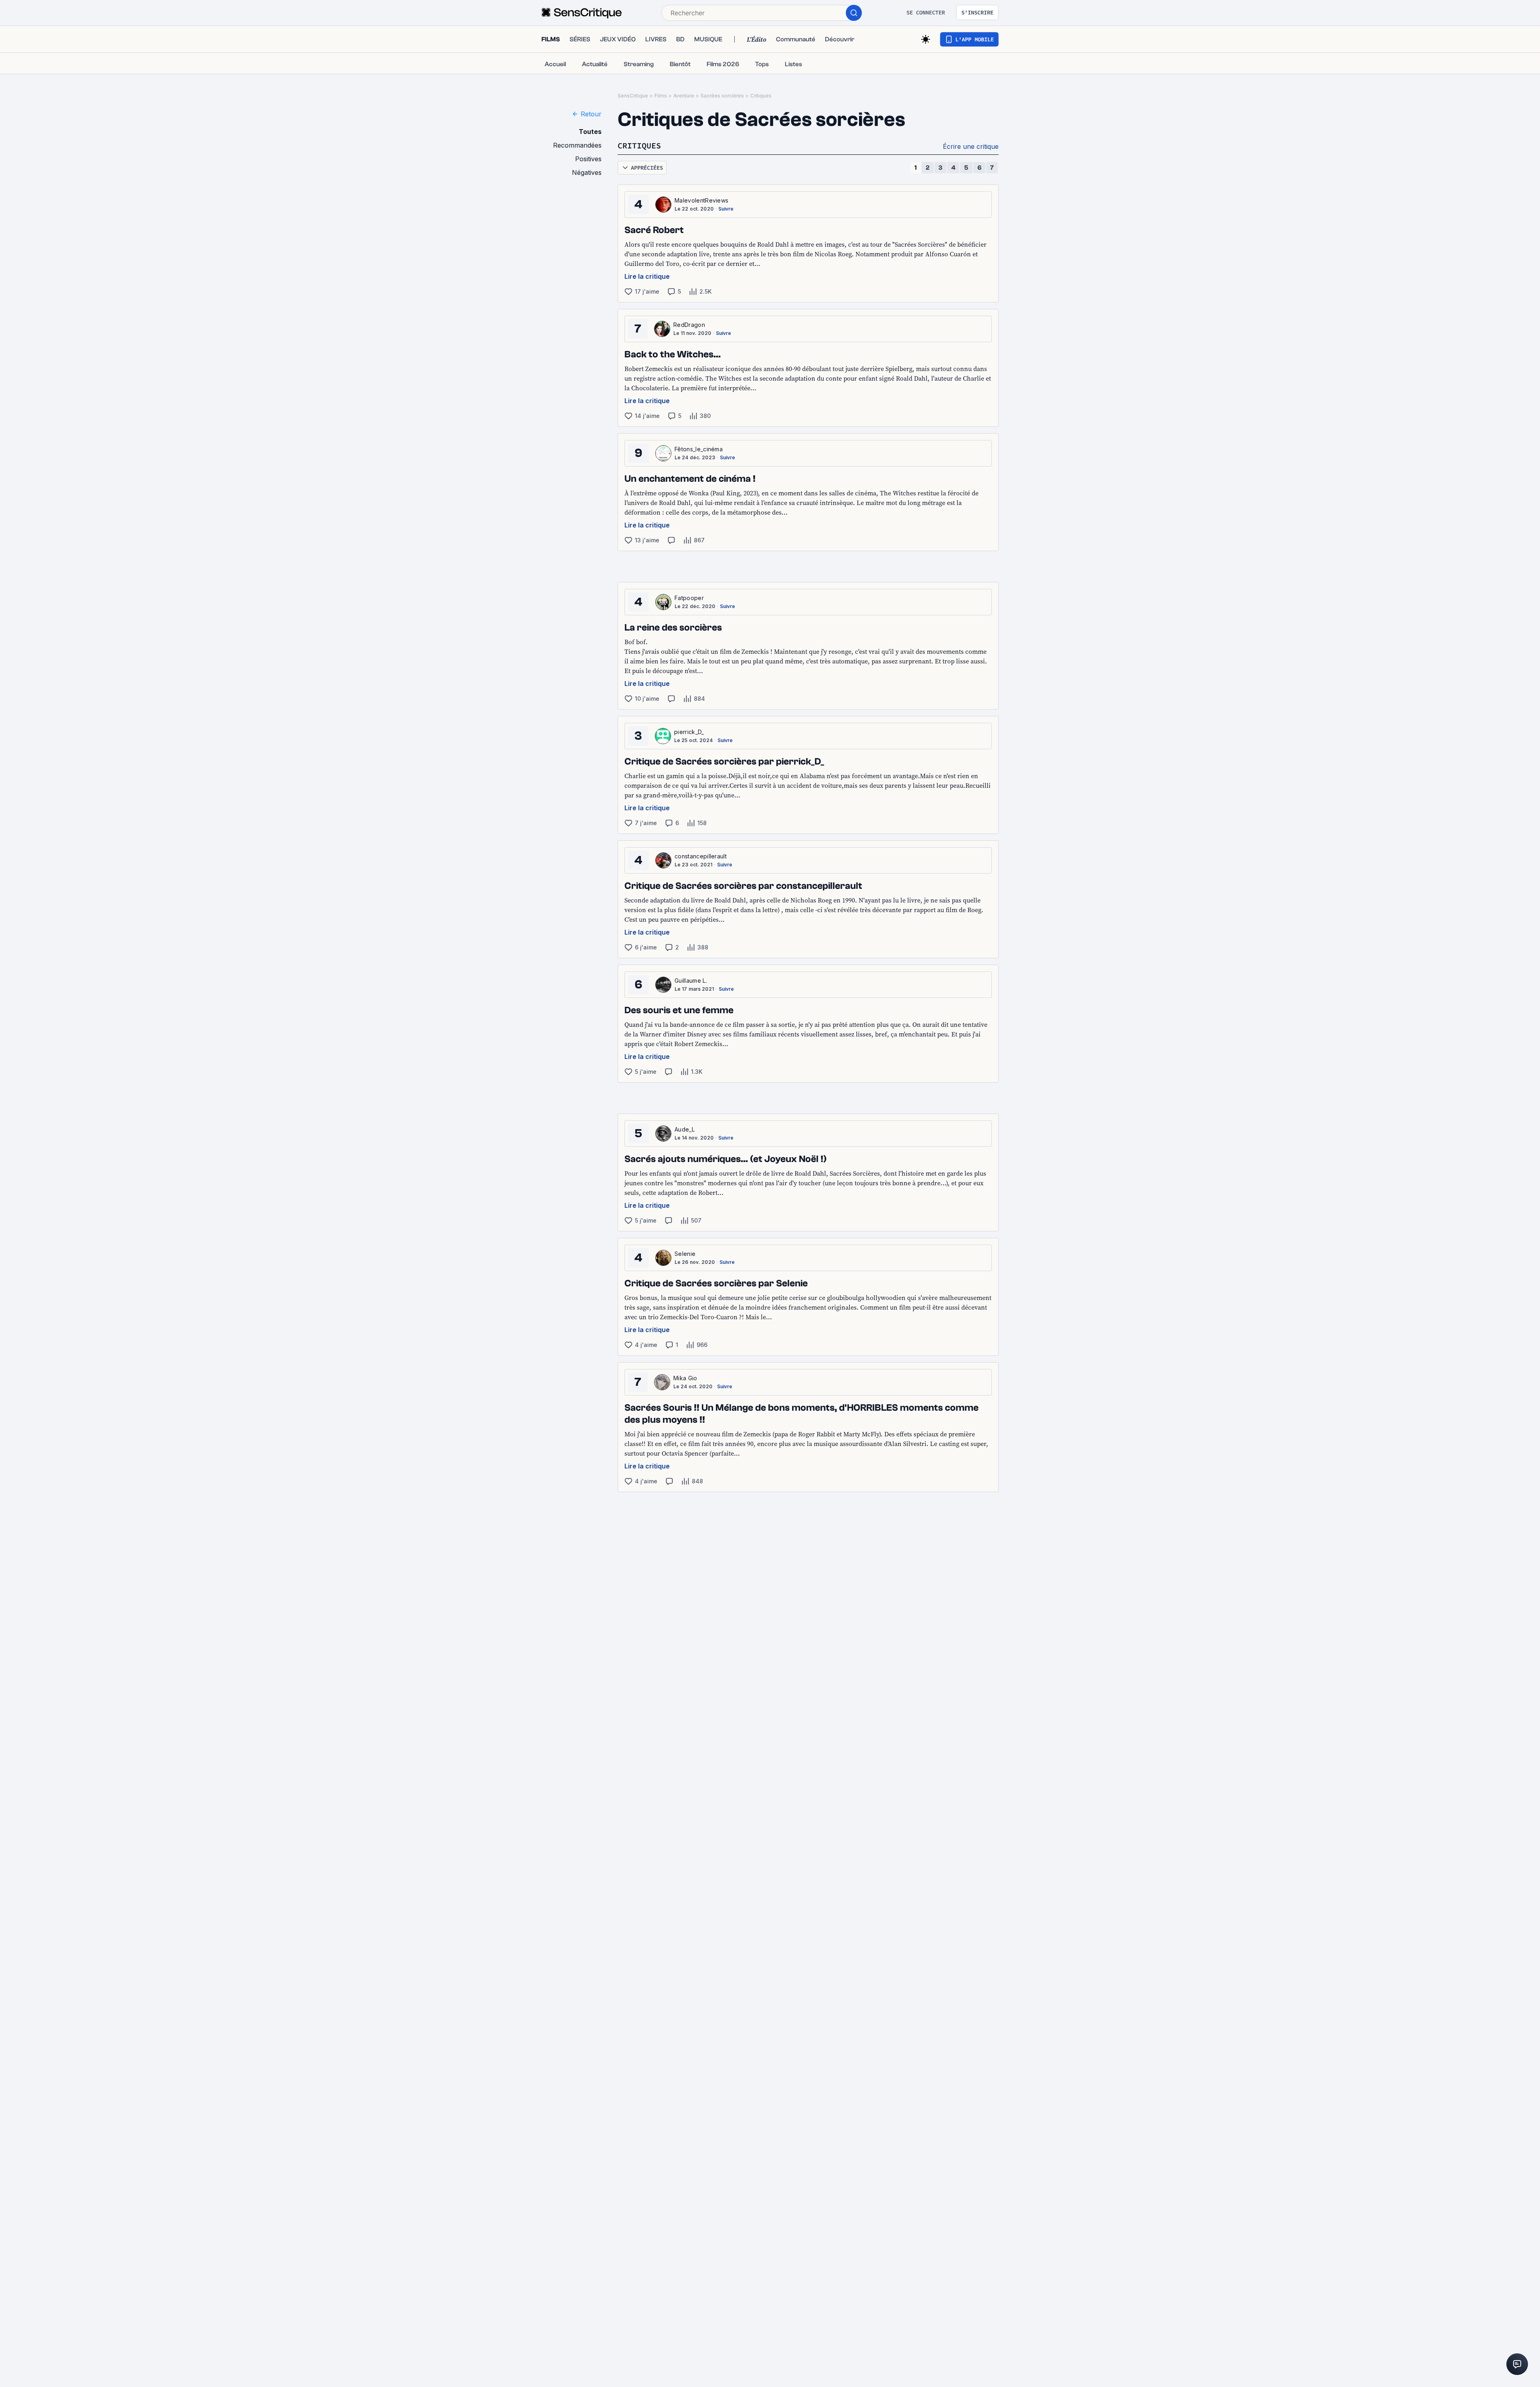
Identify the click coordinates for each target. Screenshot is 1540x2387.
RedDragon (689, 325)
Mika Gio (685, 1378)
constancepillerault (701, 856)
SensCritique (633, 96)
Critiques (761, 96)
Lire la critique (647, 276)
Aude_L (685, 1129)
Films (661, 96)
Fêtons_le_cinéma (699, 449)
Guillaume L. (691, 981)
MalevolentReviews (701, 200)
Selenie (685, 1254)
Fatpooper (689, 598)
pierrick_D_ (689, 732)
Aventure (684, 96)
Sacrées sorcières (722, 96)
